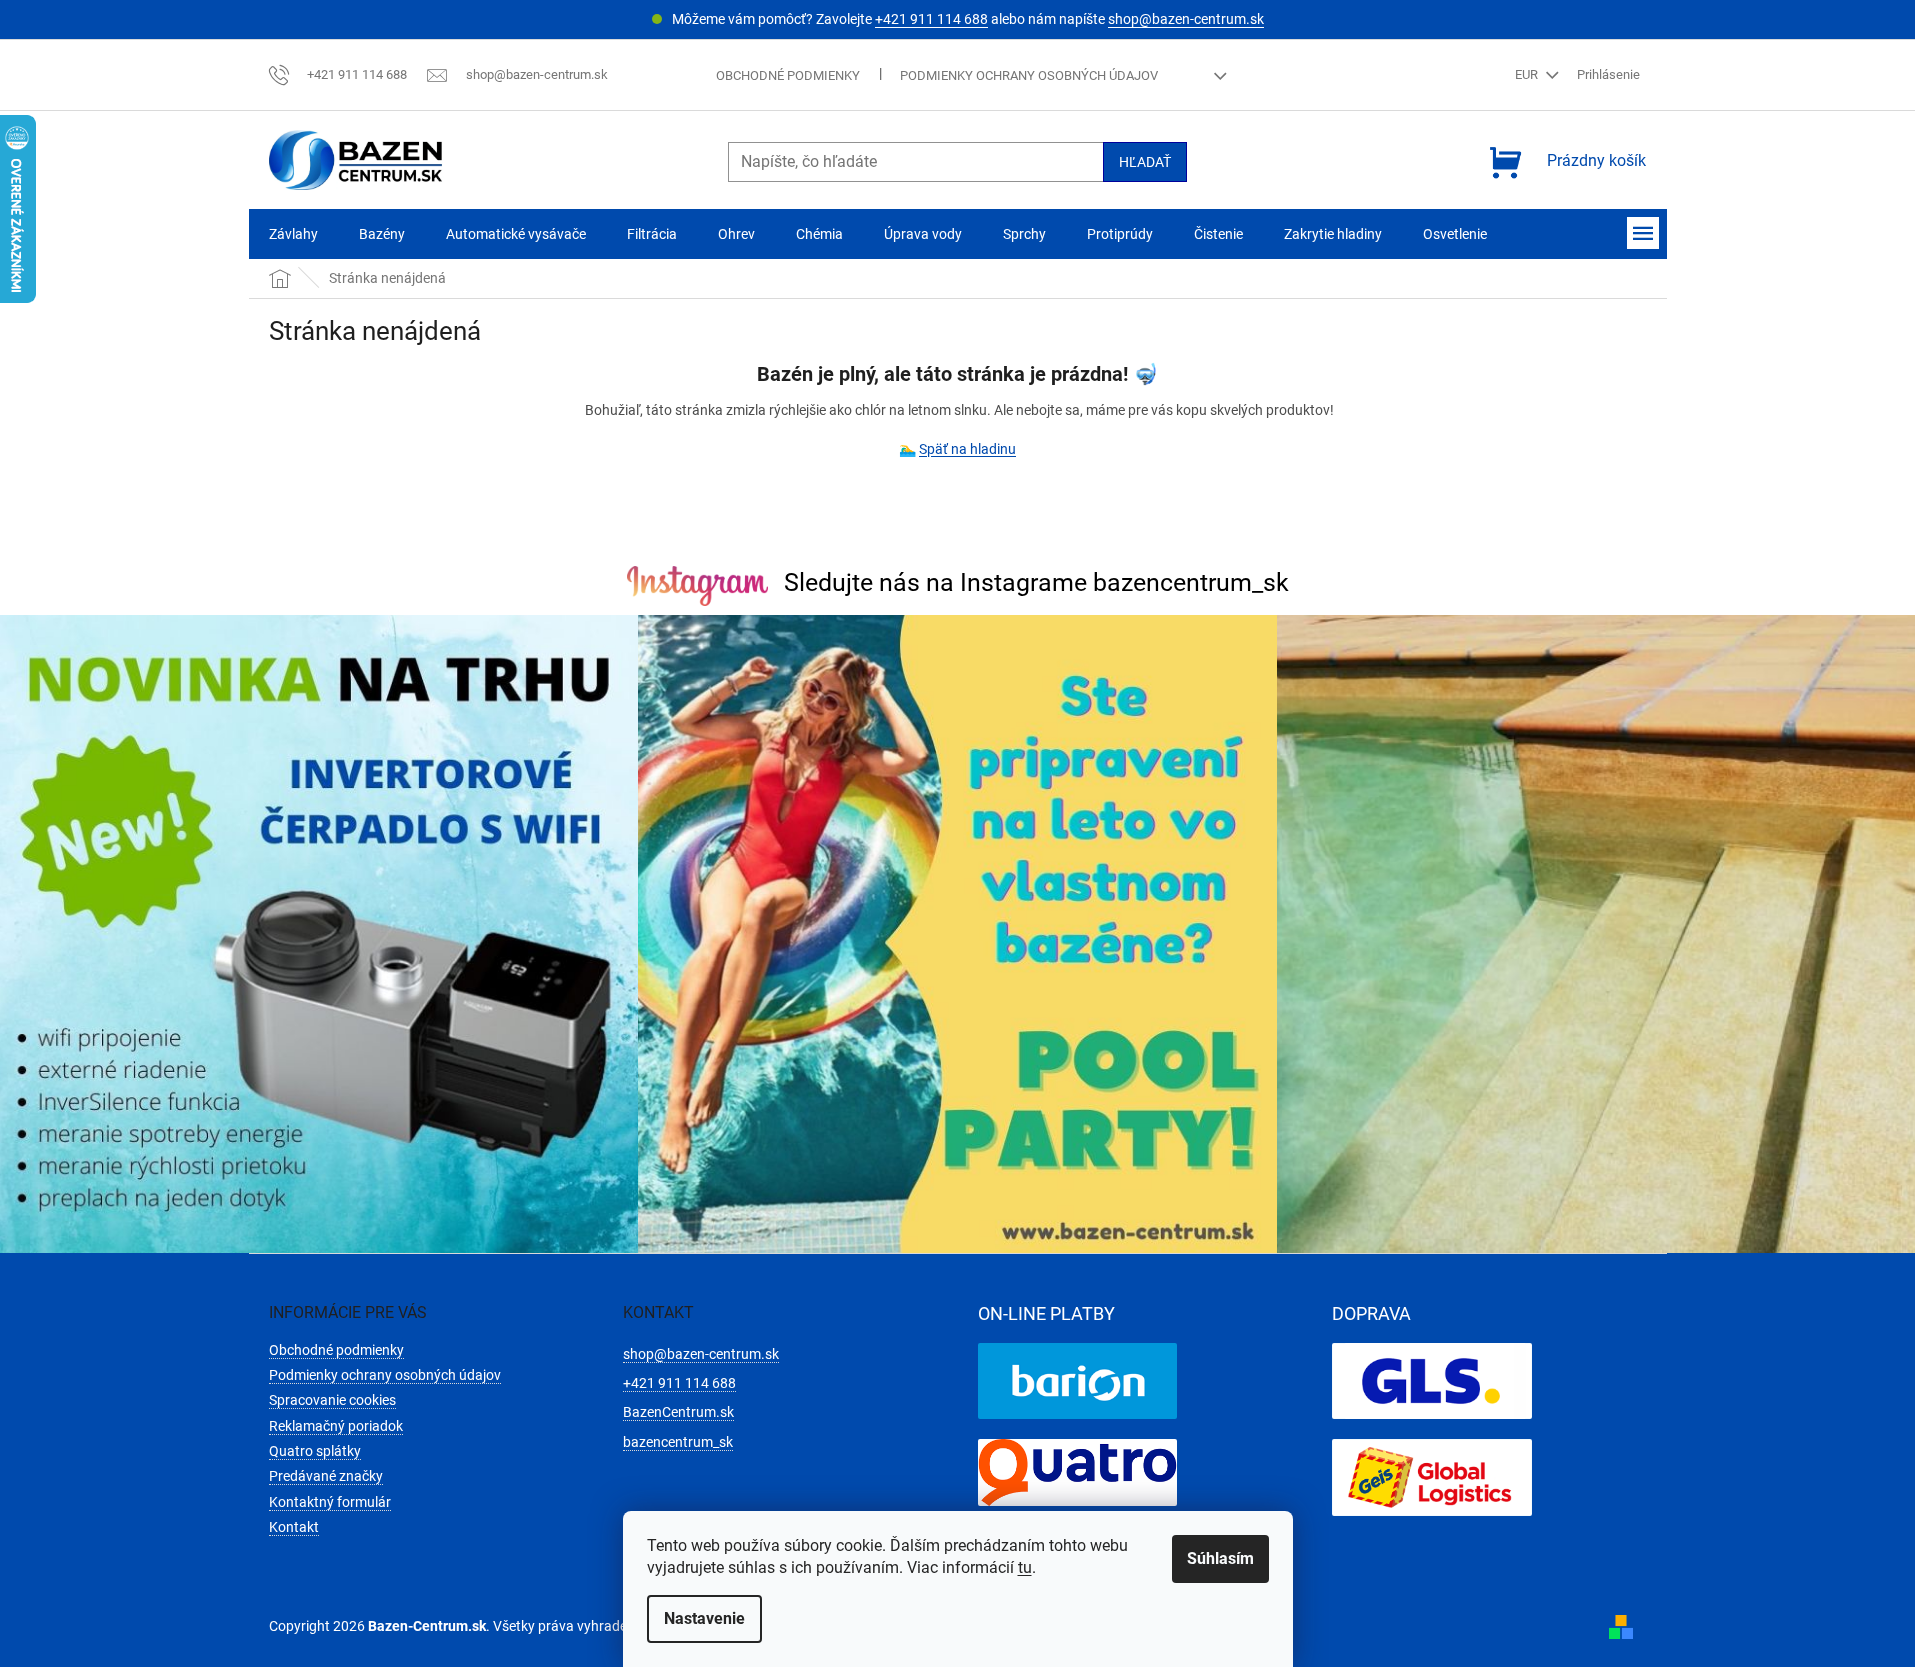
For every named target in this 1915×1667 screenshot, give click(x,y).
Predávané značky (326, 1476)
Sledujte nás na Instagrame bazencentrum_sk (1036, 582)
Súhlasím (1220, 1558)
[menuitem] (293, 234)
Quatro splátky (315, 1451)
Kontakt (294, 1527)
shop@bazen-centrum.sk (1186, 19)
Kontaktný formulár (330, 1502)
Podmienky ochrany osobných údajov (1029, 75)
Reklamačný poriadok (336, 1426)
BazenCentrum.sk (678, 1412)
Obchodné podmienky (788, 75)
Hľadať (1145, 162)
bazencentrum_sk (678, 1442)
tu (1025, 1567)
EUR (1528, 74)
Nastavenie (704, 1618)
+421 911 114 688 (931, 19)
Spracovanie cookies (332, 1400)
